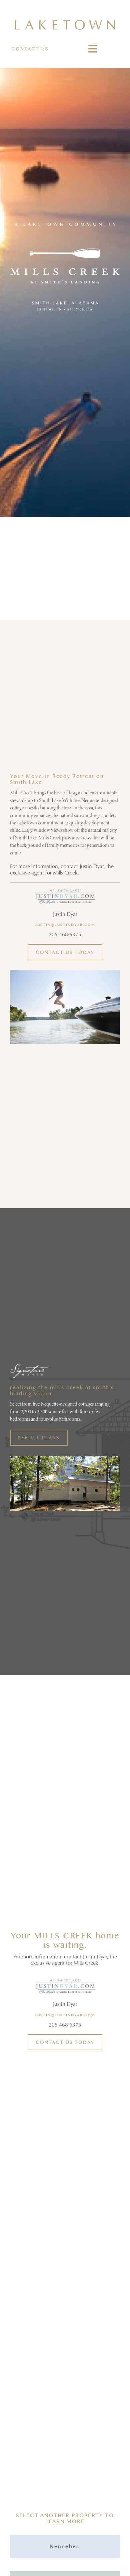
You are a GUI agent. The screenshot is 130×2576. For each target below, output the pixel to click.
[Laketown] (65, 23)
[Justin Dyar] (65, 892)
